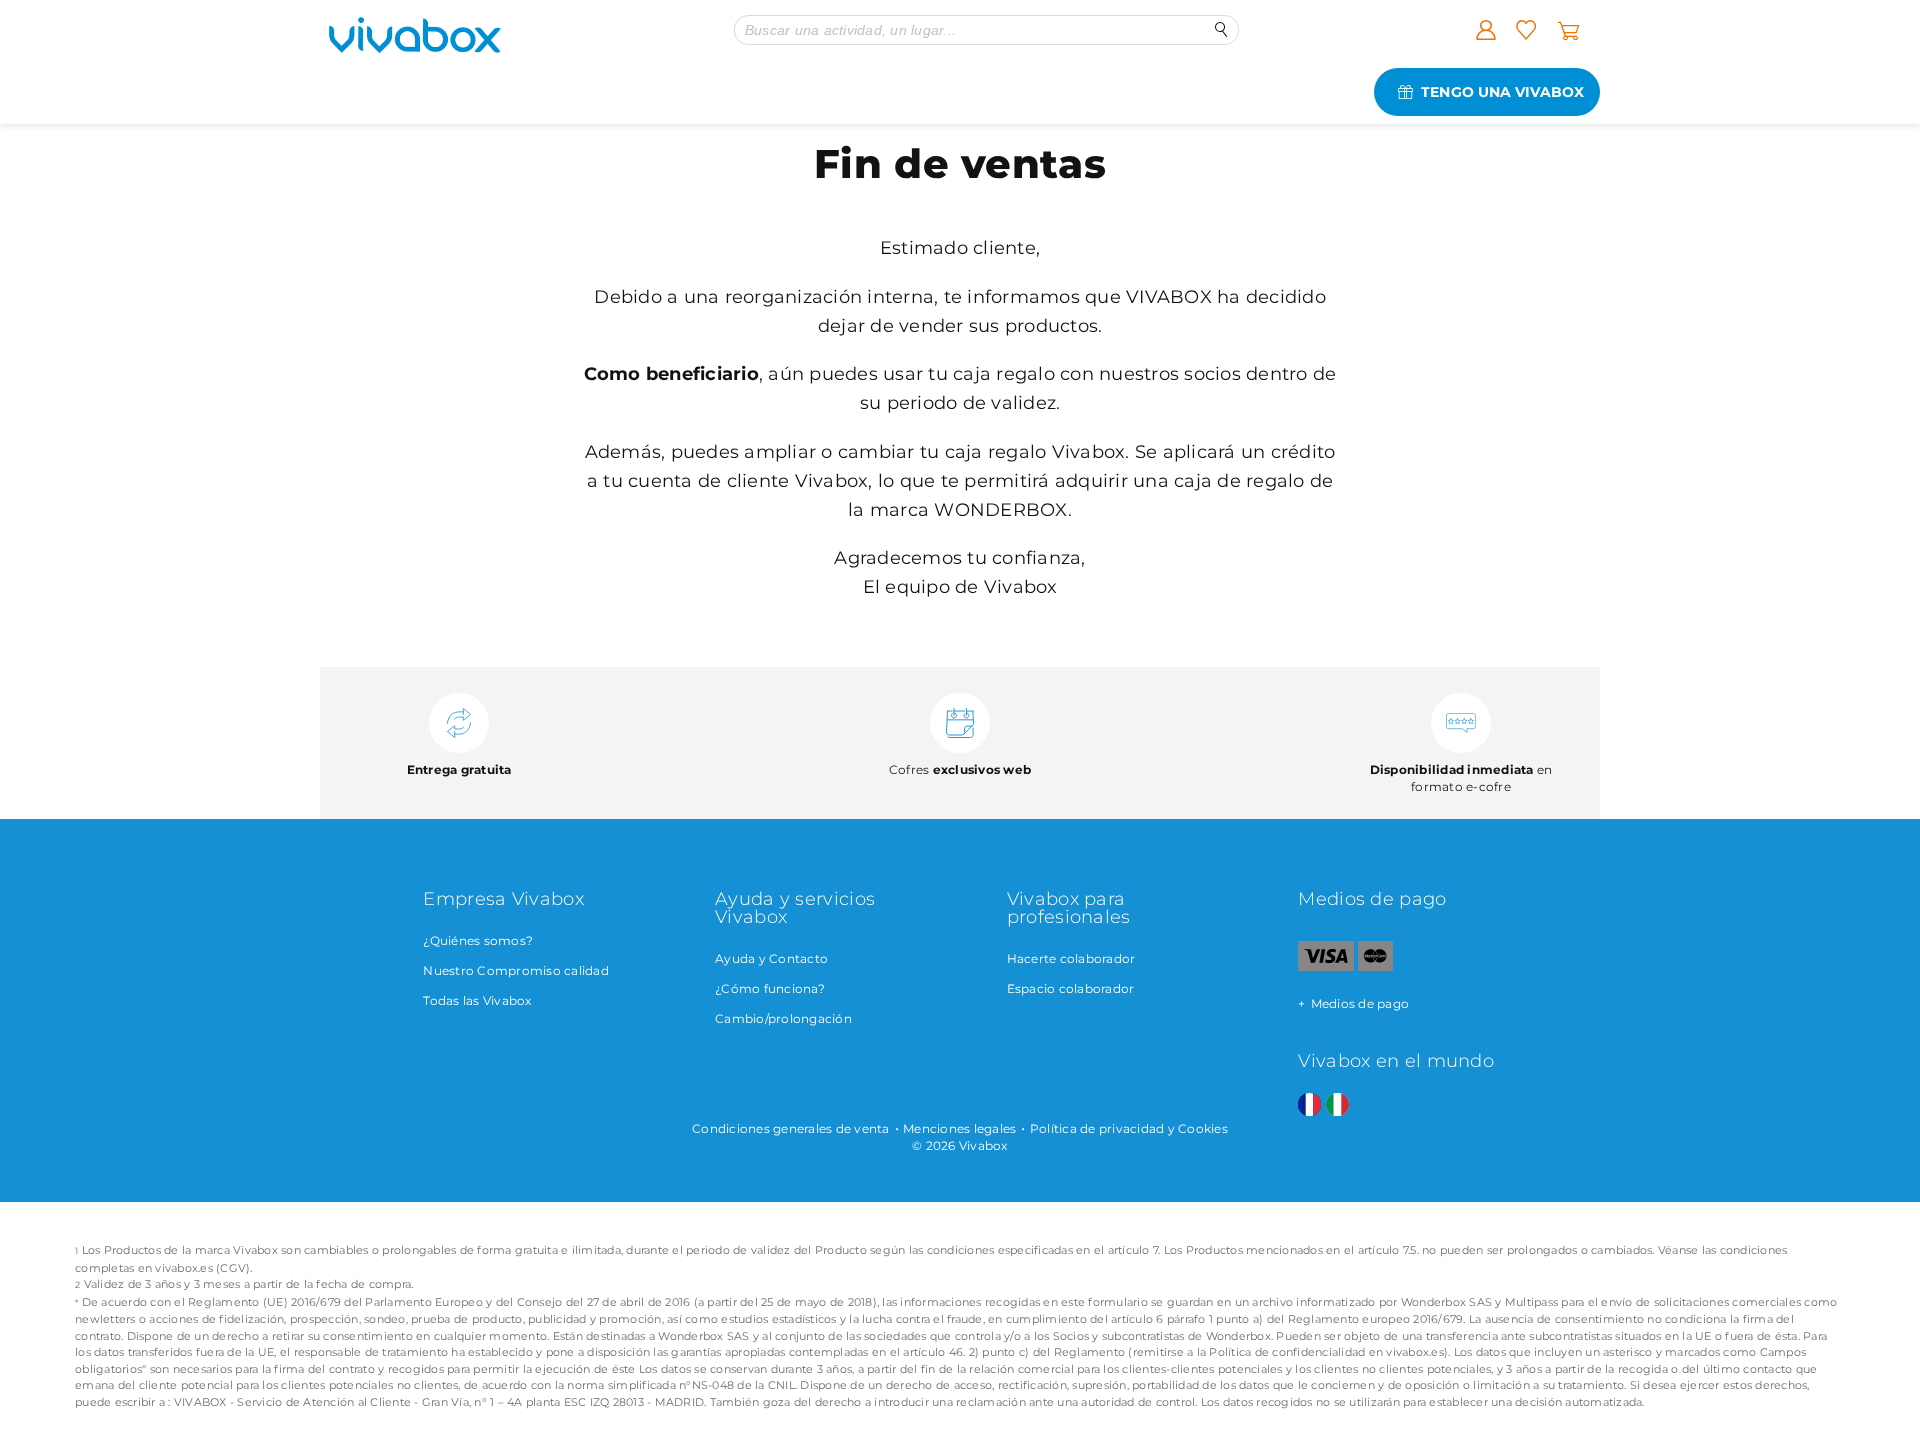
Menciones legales (959, 1128)
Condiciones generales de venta (791, 1128)
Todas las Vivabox (477, 1000)
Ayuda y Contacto (771, 958)
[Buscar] (1221, 29)
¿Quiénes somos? (478, 940)
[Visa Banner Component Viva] (1325, 966)
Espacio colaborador (1071, 988)
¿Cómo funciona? (770, 988)
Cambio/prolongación (783, 1018)
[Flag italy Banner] (1337, 1105)
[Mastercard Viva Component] (1375, 966)
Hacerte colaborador (1071, 958)
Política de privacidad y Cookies (1129, 1128)
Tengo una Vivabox (1502, 92)
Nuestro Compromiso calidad (516, 970)
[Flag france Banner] (1309, 1105)
